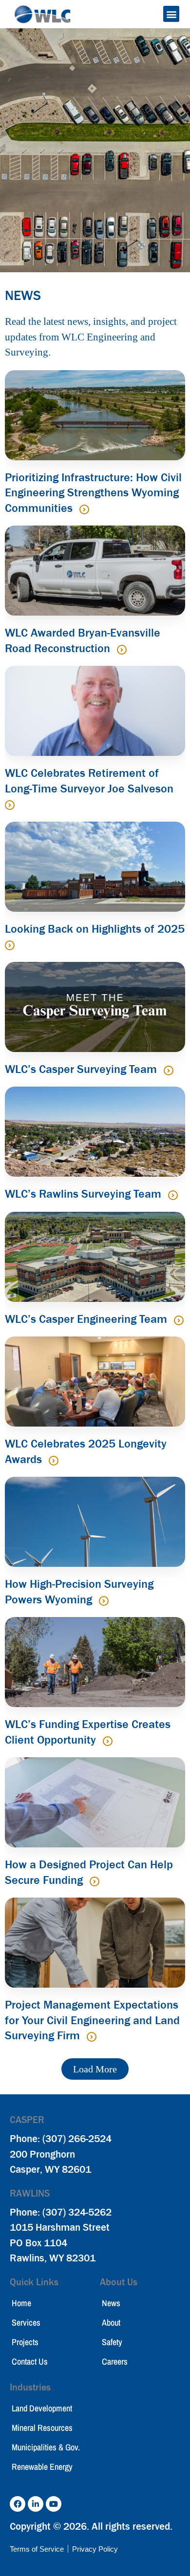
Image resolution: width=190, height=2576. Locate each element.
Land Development (42, 2408)
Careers (115, 2361)
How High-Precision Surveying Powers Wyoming (79, 1592)
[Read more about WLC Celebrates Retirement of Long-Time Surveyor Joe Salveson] (10, 805)
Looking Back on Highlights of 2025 (95, 929)
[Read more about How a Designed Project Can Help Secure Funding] (95, 1881)
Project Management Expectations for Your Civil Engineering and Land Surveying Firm (92, 2020)
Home (21, 2303)
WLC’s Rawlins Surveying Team (85, 1194)
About (111, 2322)
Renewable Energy (42, 2467)
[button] (171, 14)
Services (26, 2322)
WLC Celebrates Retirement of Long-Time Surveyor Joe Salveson (89, 781)
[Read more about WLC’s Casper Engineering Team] (179, 1320)
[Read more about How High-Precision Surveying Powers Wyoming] (104, 1601)
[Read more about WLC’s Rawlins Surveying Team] (173, 1195)
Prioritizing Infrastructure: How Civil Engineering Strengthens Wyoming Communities (93, 493)
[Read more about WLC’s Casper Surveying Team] (169, 1071)
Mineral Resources (42, 2428)
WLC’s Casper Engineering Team (87, 1319)
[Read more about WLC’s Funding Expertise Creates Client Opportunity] (108, 1741)
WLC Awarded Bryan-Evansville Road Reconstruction (83, 640)
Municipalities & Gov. (46, 2447)
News (111, 2303)
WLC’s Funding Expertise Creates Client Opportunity (88, 1732)
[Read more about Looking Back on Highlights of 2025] (10, 945)
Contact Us (30, 2361)
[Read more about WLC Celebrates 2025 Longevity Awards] (54, 1461)
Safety (112, 2342)
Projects (25, 2342)
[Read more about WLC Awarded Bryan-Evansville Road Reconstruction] (122, 650)
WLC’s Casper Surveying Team (82, 1069)
